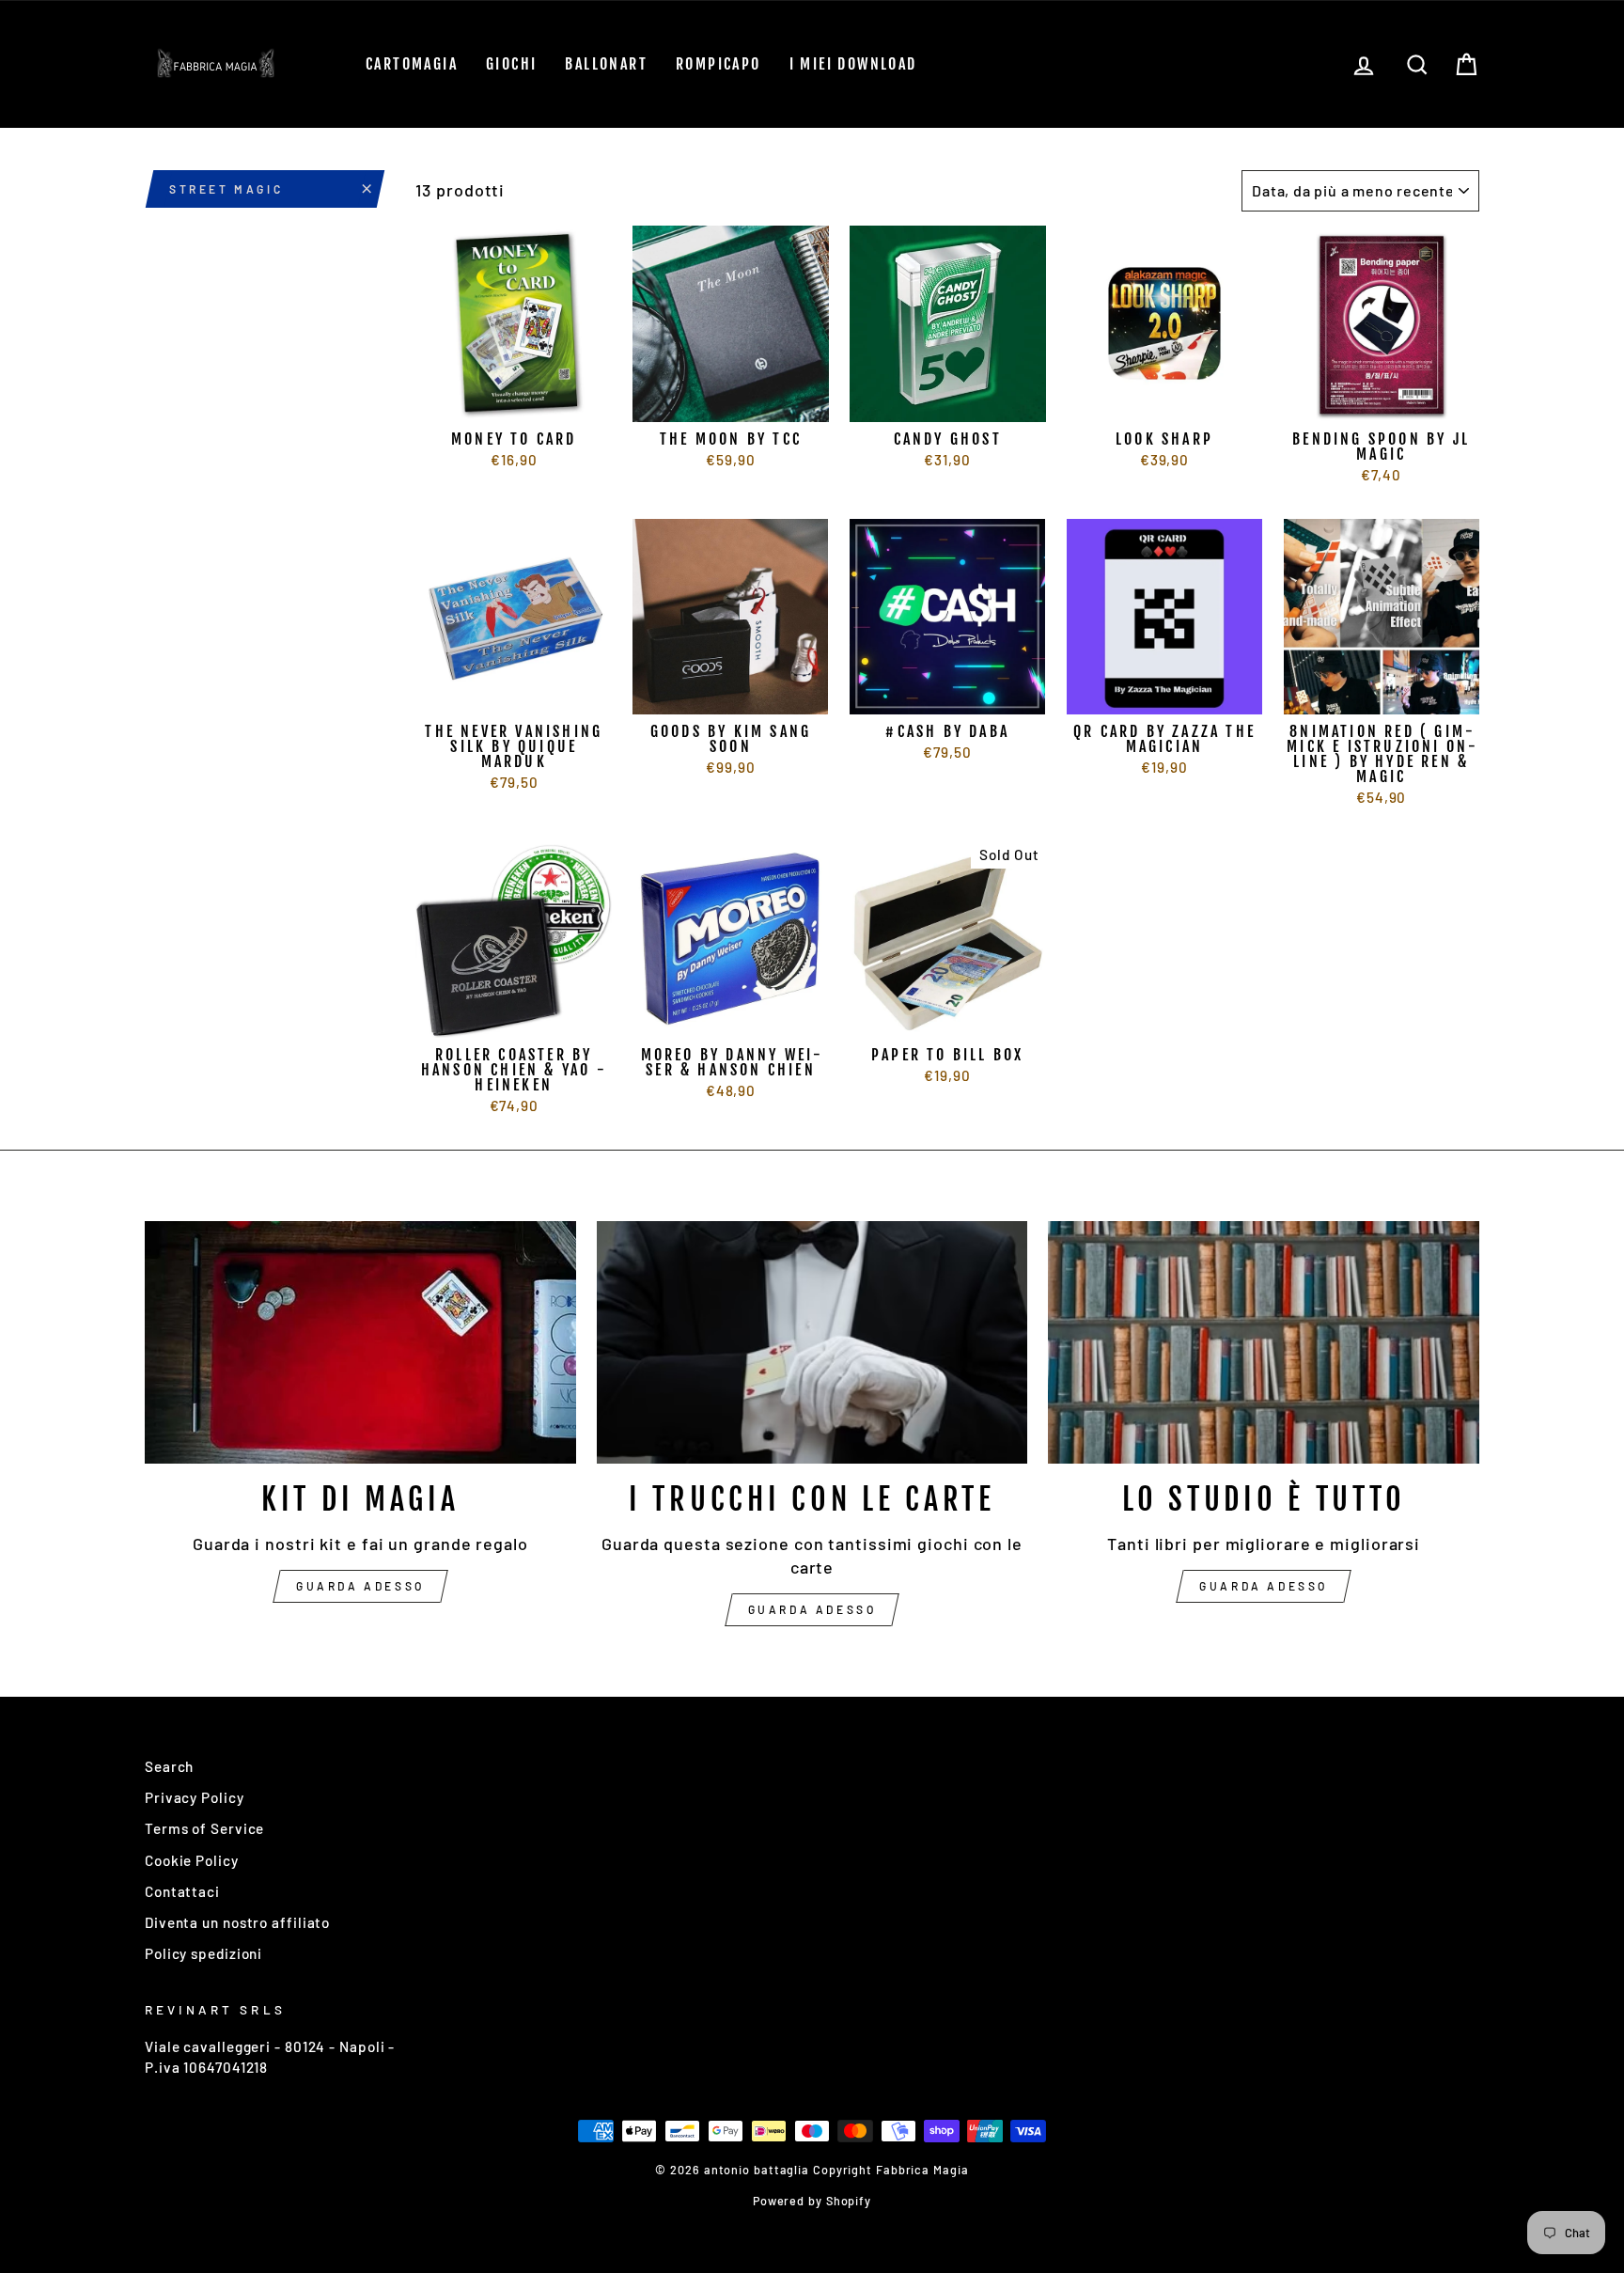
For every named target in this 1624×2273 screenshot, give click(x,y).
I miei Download (853, 64)
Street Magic (226, 189)
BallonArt (606, 64)
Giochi (511, 64)
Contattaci (182, 1891)
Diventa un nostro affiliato (237, 1922)
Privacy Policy (195, 1797)
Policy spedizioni (203, 1953)
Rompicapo (718, 64)
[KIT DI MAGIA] (360, 1342)
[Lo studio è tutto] (1264, 1342)
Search (169, 1766)
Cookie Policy (192, 1860)
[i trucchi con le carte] (812, 1342)
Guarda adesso (360, 1586)
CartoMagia (412, 64)
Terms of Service (204, 1828)
